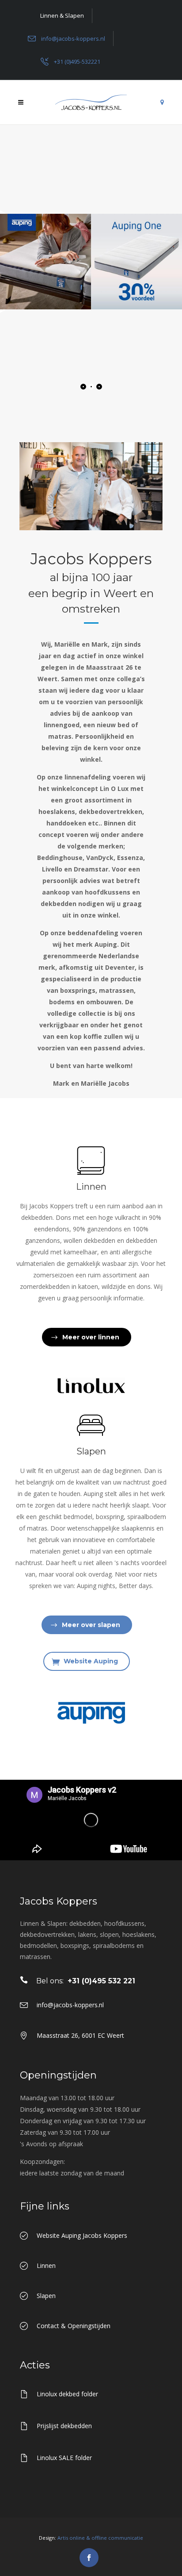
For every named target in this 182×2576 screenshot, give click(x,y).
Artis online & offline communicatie (100, 2538)
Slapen (91, 1451)
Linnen (91, 1187)
